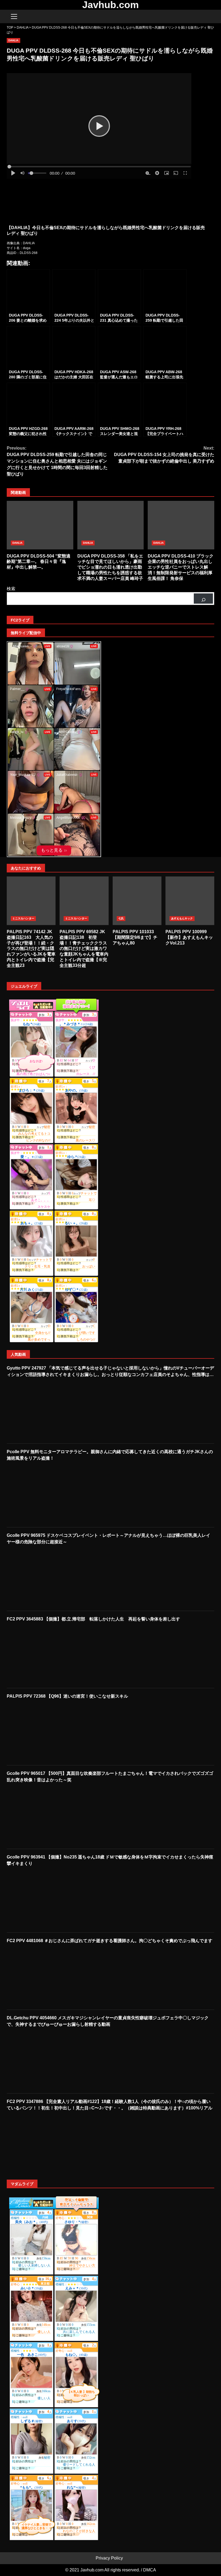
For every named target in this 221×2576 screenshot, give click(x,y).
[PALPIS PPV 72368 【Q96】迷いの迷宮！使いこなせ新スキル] (43, 1732)
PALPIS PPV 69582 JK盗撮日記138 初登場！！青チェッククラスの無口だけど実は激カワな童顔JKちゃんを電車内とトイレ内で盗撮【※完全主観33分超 (84, 901)
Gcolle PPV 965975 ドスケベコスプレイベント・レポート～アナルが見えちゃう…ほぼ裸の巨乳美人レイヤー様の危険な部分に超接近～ (108, 1539)
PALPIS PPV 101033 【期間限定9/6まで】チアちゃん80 (137, 901)
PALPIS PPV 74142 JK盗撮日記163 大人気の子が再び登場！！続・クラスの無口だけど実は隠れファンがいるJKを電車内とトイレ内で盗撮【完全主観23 (31, 901)
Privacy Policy (109, 2558)
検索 (11, 589)
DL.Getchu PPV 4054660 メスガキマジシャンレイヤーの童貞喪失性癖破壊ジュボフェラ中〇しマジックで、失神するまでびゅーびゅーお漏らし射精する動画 (108, 2021)
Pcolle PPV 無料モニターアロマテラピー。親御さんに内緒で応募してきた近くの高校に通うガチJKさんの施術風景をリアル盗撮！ (110, 1455)
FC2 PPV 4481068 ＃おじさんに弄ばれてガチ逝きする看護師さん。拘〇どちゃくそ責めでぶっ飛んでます (110, 1941)
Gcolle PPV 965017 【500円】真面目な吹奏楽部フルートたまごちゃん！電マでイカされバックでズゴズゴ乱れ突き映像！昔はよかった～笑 (110, 1777)
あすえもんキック (182, 918)
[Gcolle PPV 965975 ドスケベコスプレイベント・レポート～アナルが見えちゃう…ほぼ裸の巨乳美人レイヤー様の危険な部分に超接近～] (43, 1578)
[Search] (208, 16)
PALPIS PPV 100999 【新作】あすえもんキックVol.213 (190, 901)
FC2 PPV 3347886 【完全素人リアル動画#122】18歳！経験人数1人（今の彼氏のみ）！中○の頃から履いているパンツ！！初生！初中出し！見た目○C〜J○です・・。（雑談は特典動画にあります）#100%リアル (110, 2105)
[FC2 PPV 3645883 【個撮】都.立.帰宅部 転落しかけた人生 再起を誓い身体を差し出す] (43, 1655)
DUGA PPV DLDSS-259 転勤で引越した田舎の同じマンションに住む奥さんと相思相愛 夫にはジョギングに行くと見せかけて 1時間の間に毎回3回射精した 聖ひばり (57, 461)
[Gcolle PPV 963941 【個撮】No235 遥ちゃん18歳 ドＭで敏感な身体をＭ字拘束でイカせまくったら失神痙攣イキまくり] (43, 1899)
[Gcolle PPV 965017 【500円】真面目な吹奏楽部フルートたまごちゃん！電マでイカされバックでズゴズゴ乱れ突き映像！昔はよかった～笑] (43, 1816)
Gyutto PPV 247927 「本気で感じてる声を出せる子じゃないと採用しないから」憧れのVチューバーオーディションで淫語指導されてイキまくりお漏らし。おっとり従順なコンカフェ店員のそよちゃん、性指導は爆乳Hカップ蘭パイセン (110, 1372)
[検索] (203, 599)
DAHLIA (13, 40)
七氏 (121, 918)
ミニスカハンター (23, 918)
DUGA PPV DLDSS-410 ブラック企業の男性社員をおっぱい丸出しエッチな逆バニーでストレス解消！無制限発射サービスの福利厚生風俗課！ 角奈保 (181, 525)
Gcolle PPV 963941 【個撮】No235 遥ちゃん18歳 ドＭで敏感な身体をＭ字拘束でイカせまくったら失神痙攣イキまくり (110, 1860)
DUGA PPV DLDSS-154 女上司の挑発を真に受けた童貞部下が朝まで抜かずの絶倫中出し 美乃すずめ (164, 455)
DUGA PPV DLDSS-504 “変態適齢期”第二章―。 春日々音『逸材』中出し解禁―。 (40, 525)
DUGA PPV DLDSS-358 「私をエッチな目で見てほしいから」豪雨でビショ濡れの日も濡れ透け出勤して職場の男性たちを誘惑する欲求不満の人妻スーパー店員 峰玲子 (111, 525)
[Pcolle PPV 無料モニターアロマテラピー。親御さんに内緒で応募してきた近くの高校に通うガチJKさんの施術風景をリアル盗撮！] (43, 1494)
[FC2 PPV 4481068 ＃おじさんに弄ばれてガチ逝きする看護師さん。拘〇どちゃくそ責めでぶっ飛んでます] (43, 1976)
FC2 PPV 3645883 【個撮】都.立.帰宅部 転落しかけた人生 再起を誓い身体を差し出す (93, 1619)
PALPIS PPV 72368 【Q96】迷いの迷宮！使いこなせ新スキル (67, 1696)
